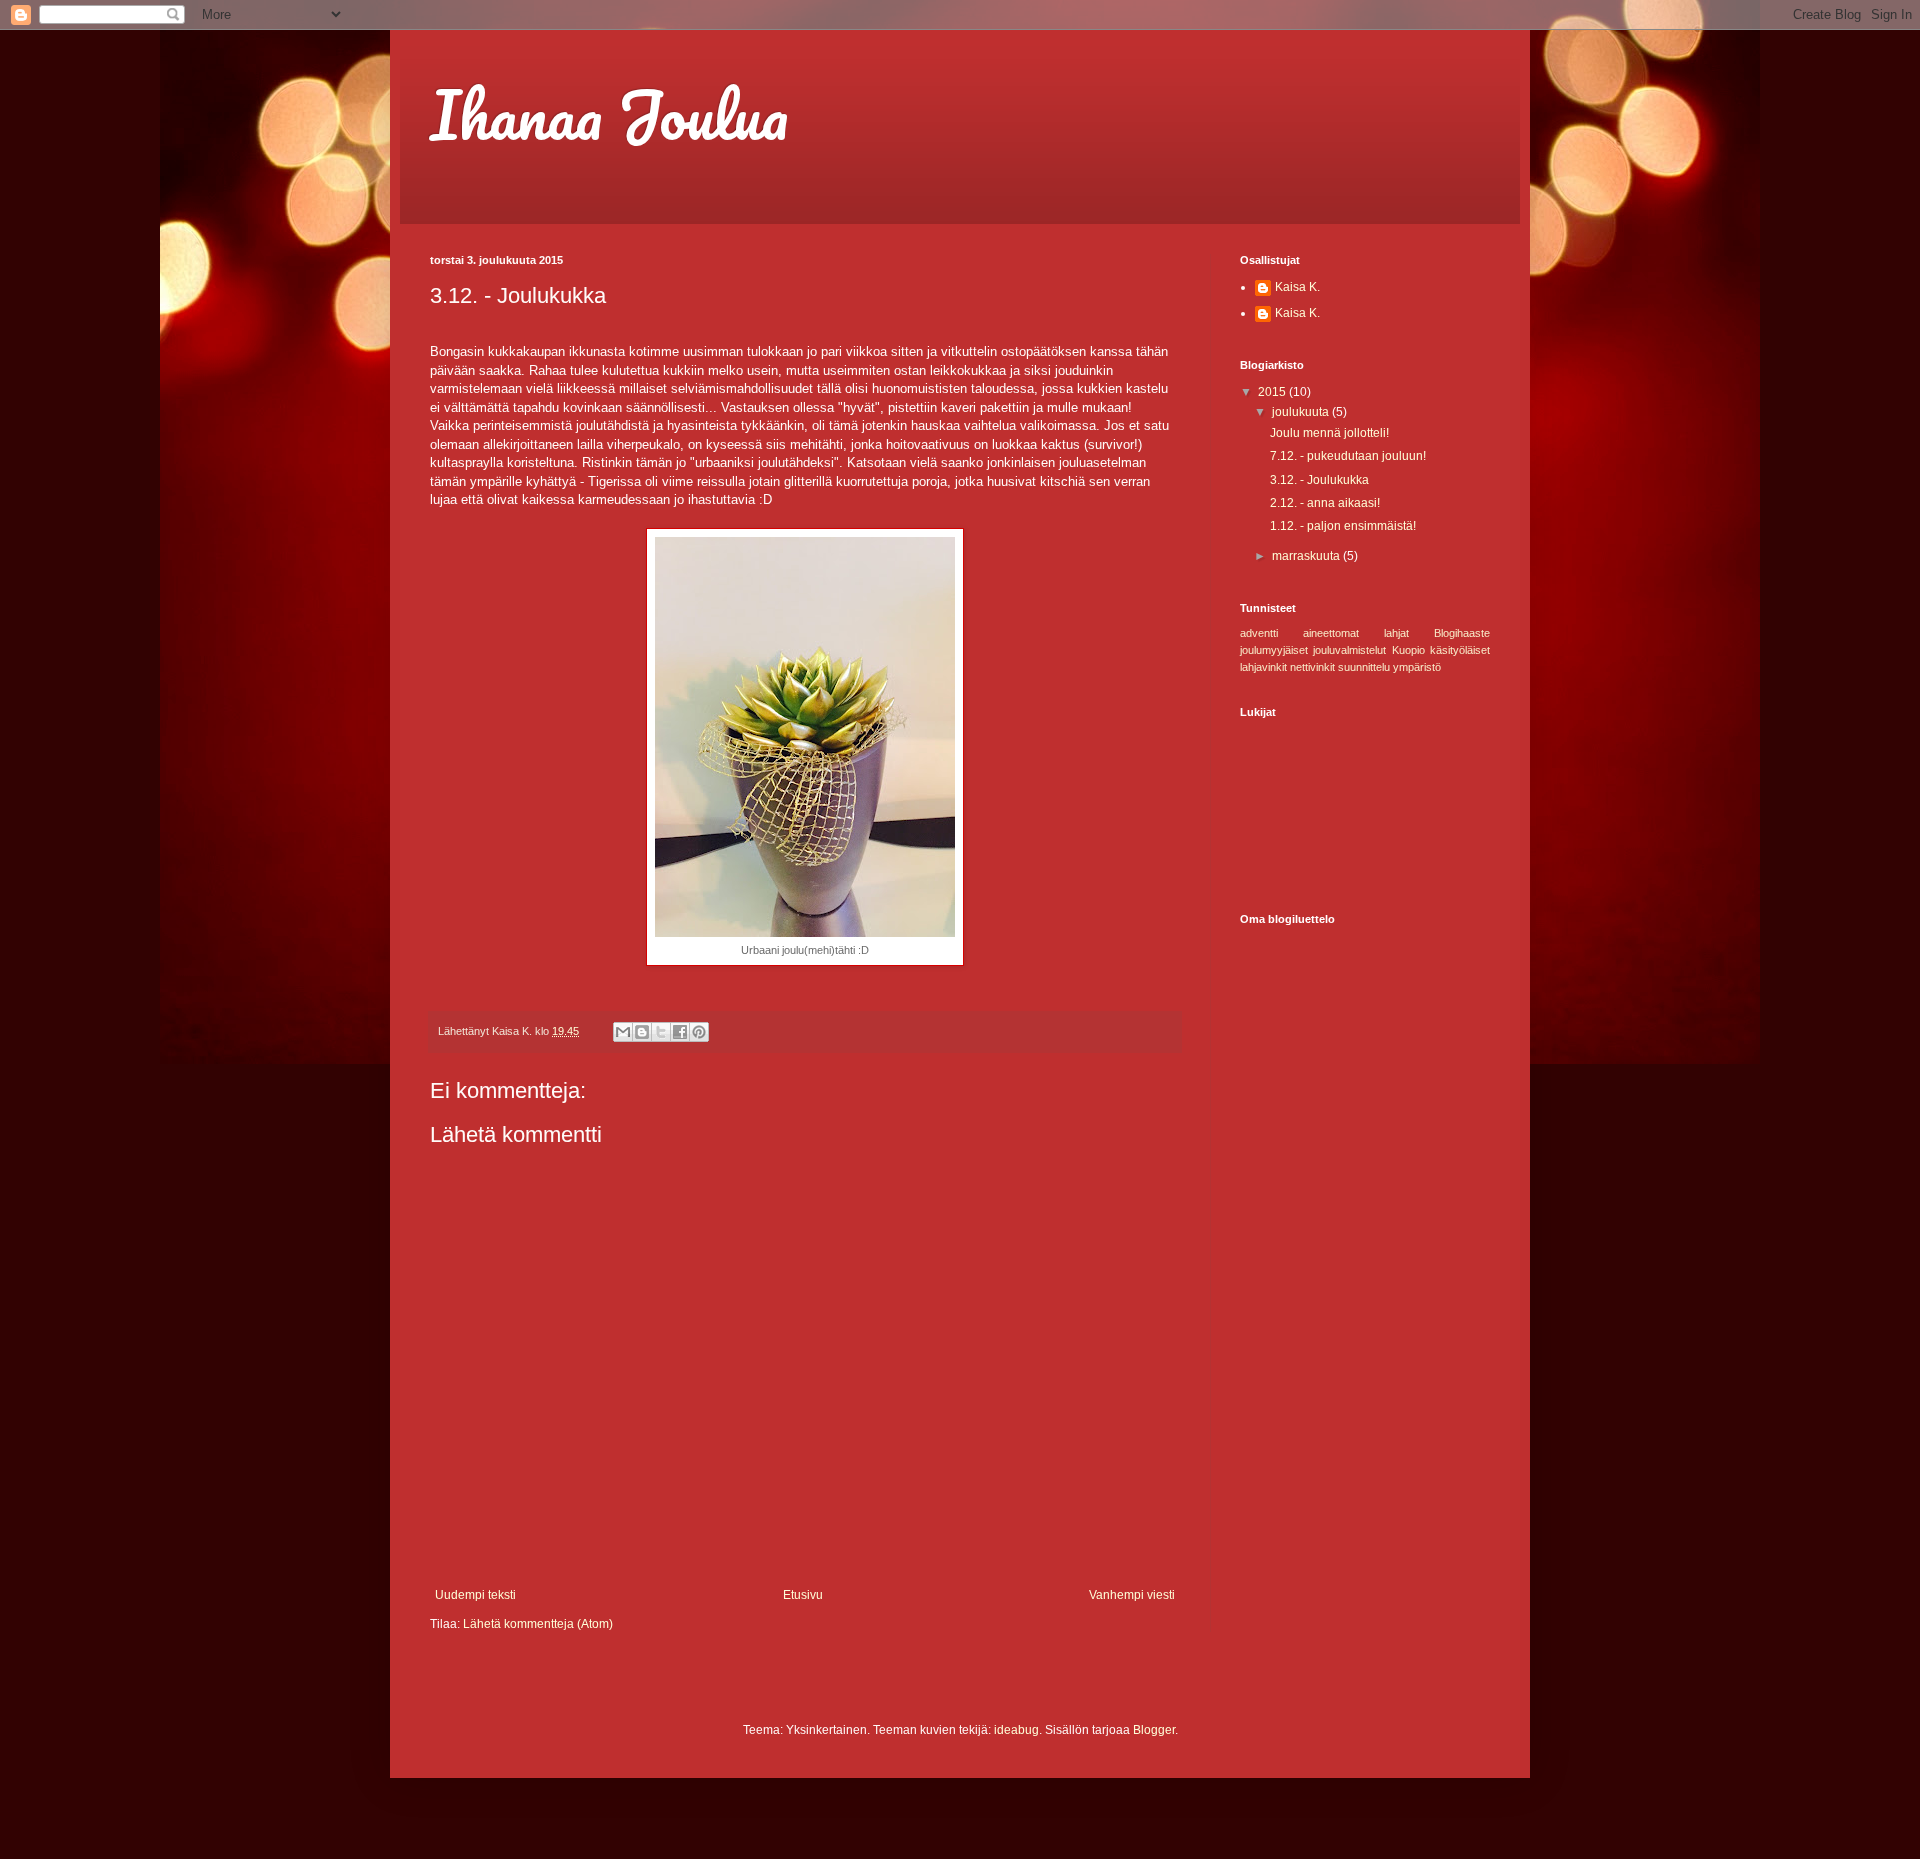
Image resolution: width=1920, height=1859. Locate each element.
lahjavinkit (1263, 667)
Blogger (1154, 1730)
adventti (1259, 633)
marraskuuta (1307, 556)
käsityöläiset (1460, 650)
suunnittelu (1364, 667)
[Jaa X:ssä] (661, 1032)
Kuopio (1408, 650)
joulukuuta (1302, 412)
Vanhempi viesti (1132, 1595)
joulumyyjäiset (1274, 650)
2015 (1273, 392)
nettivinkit (1312, 667)
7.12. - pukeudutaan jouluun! (1348, 456)
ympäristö (1417, 667)
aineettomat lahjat (1356, 633)
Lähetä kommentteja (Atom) (538, 1624)
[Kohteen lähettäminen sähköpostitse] (623, 1032)
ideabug (1016, 1730)
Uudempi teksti (475, 1595)
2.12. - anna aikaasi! (1325, 503)
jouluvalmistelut (1349, 650)
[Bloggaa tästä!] (642, 1032)
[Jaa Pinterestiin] (699, 1032)
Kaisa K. (1297, 287)
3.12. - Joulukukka (1319, 480)
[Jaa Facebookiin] (680, 1032)
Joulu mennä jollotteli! (1329, 433)
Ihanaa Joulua (609, 114)
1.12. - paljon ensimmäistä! (1343, 526)
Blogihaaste (1462, 633)
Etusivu (803, 1595)
